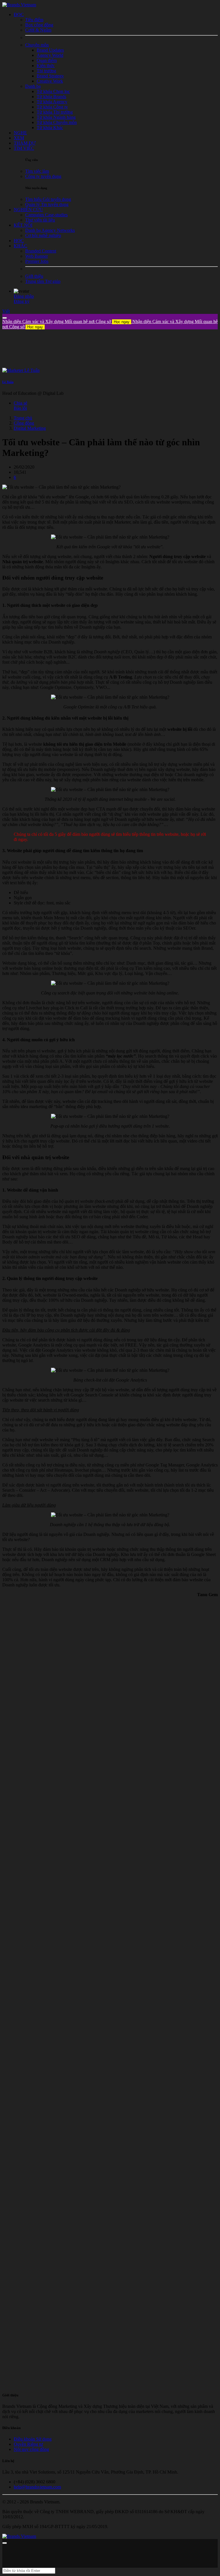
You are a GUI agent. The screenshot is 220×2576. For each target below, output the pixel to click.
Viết (6, 311)
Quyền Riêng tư (28, 2444)
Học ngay (122, 322)
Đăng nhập (24, 296)
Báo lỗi (20, 408)
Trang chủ (23, 418)
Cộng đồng (24, 423)
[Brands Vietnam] (19, 5)
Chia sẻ (20, 403)
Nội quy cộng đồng (31, 2449)
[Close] (5, 318)
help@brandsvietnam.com (37, 2487)
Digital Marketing (30, 428)
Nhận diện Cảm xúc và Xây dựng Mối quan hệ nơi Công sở (66, 321)
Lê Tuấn (8, 382)
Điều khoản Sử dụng (33, 2439)
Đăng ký (22, 301)
